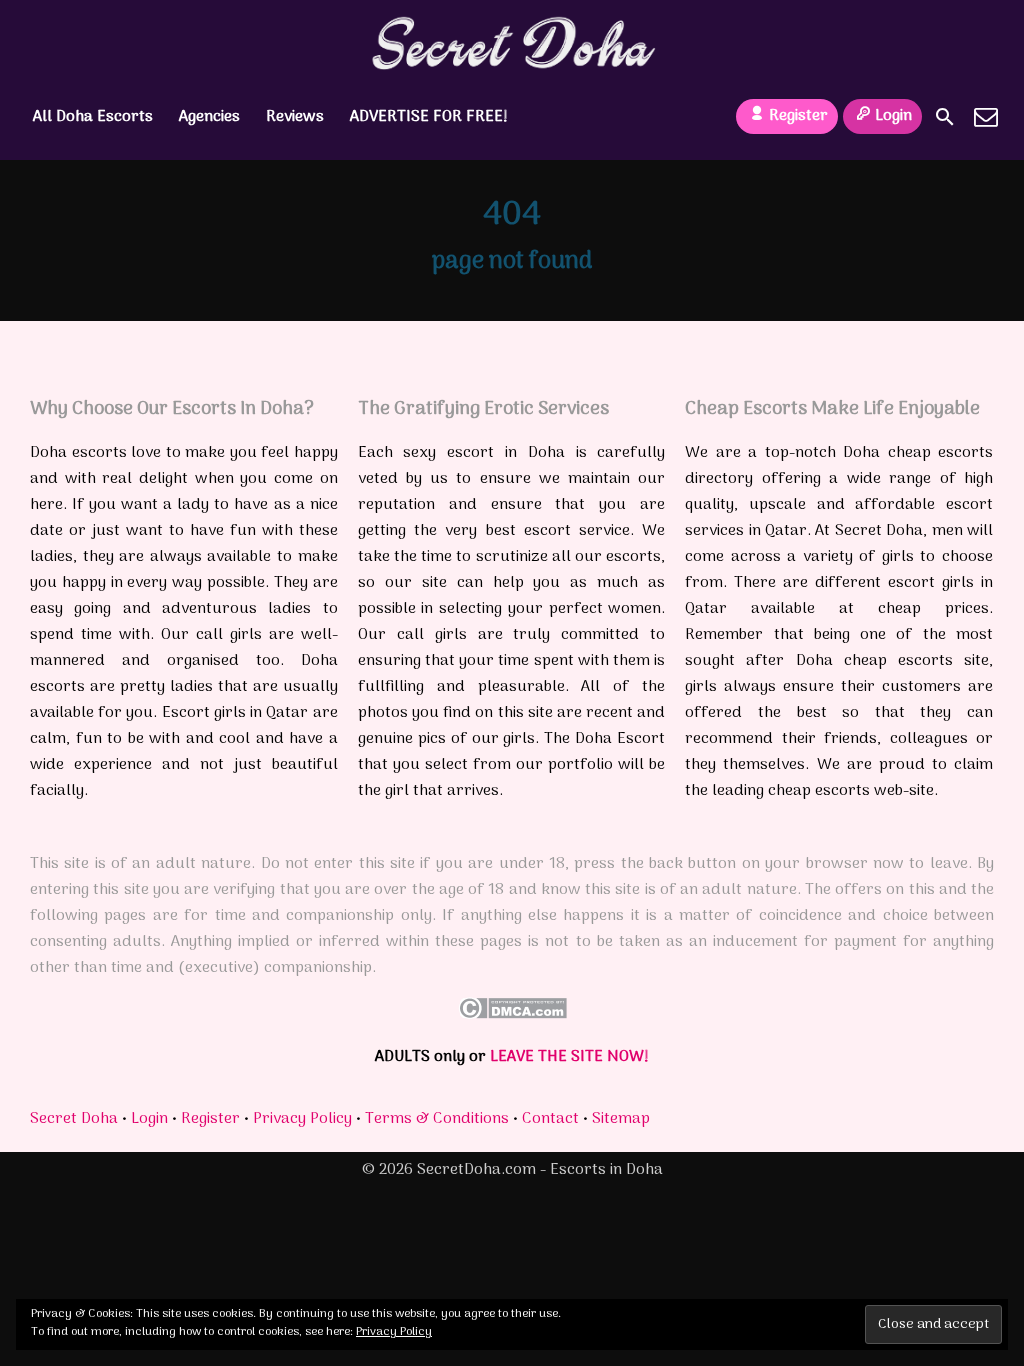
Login (893, 116)
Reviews (295, 117)
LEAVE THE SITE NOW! (569, 1057)
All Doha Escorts (93, 117)
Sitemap (621, 1119)
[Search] (945, 117)
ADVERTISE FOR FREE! (429, 117)
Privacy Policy (302, 1119)
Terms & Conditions (437, 1119)
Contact (550, 1119)
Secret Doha (74, 1119)
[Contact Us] (986, 117)
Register (798, 116)
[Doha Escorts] (512, 43)
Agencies (209, 117)
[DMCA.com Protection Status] (512, 1015)
